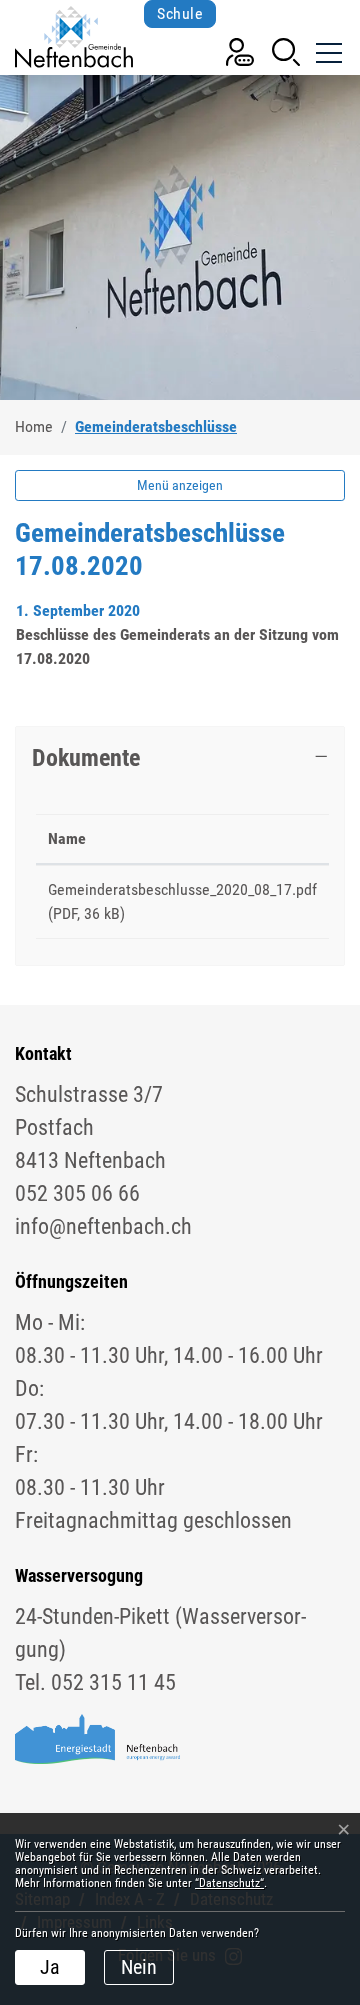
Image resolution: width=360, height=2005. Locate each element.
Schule (180, 13)
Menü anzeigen (180, 485)
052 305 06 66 (77, 1193)
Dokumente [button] (86, 757)
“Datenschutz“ (229, 1883)
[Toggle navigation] (327, 50)
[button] (286, 50)
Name (67, 838)
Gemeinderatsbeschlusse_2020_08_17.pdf (182, 889)
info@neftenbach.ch (103, 1226)
